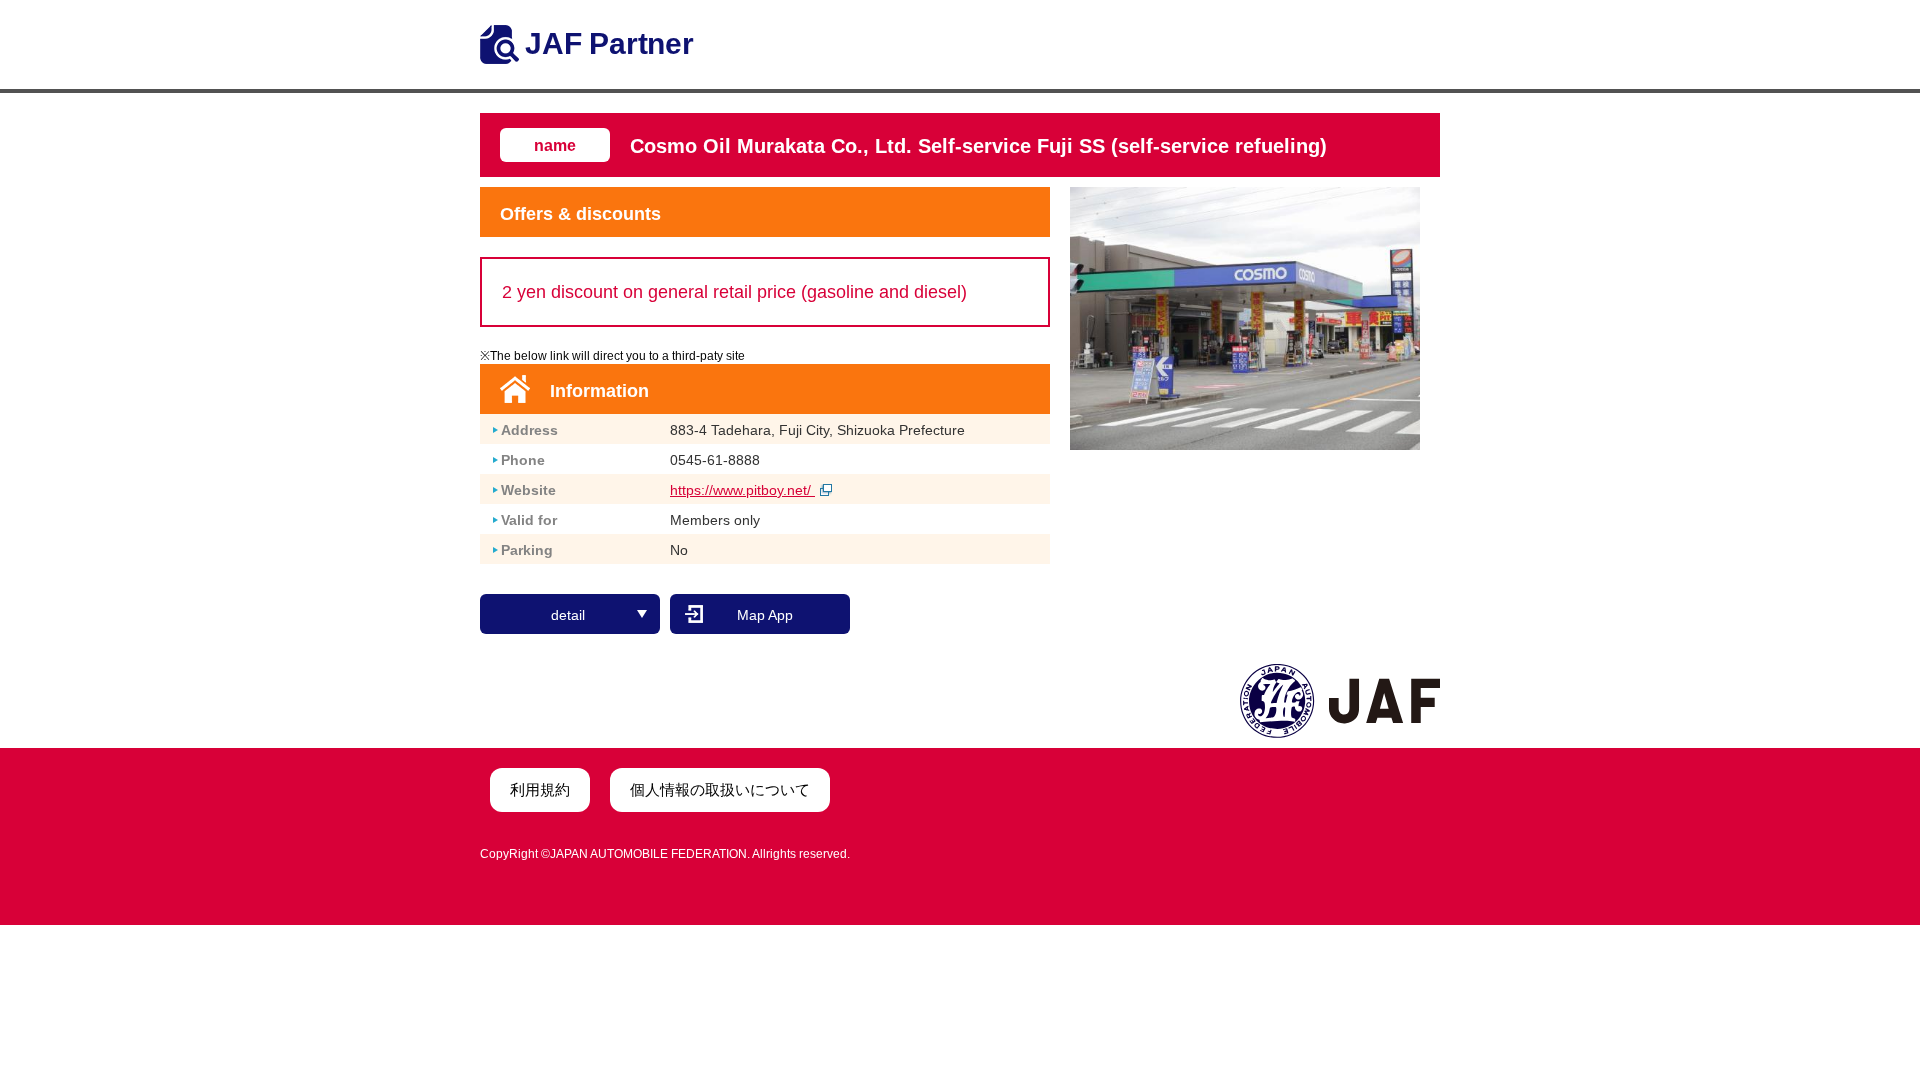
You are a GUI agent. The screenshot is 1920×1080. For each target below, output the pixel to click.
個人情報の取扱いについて (720, 789)
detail (568, 615)
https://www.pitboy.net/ (742, 490)
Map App (765, 615)
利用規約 (540, 789)
